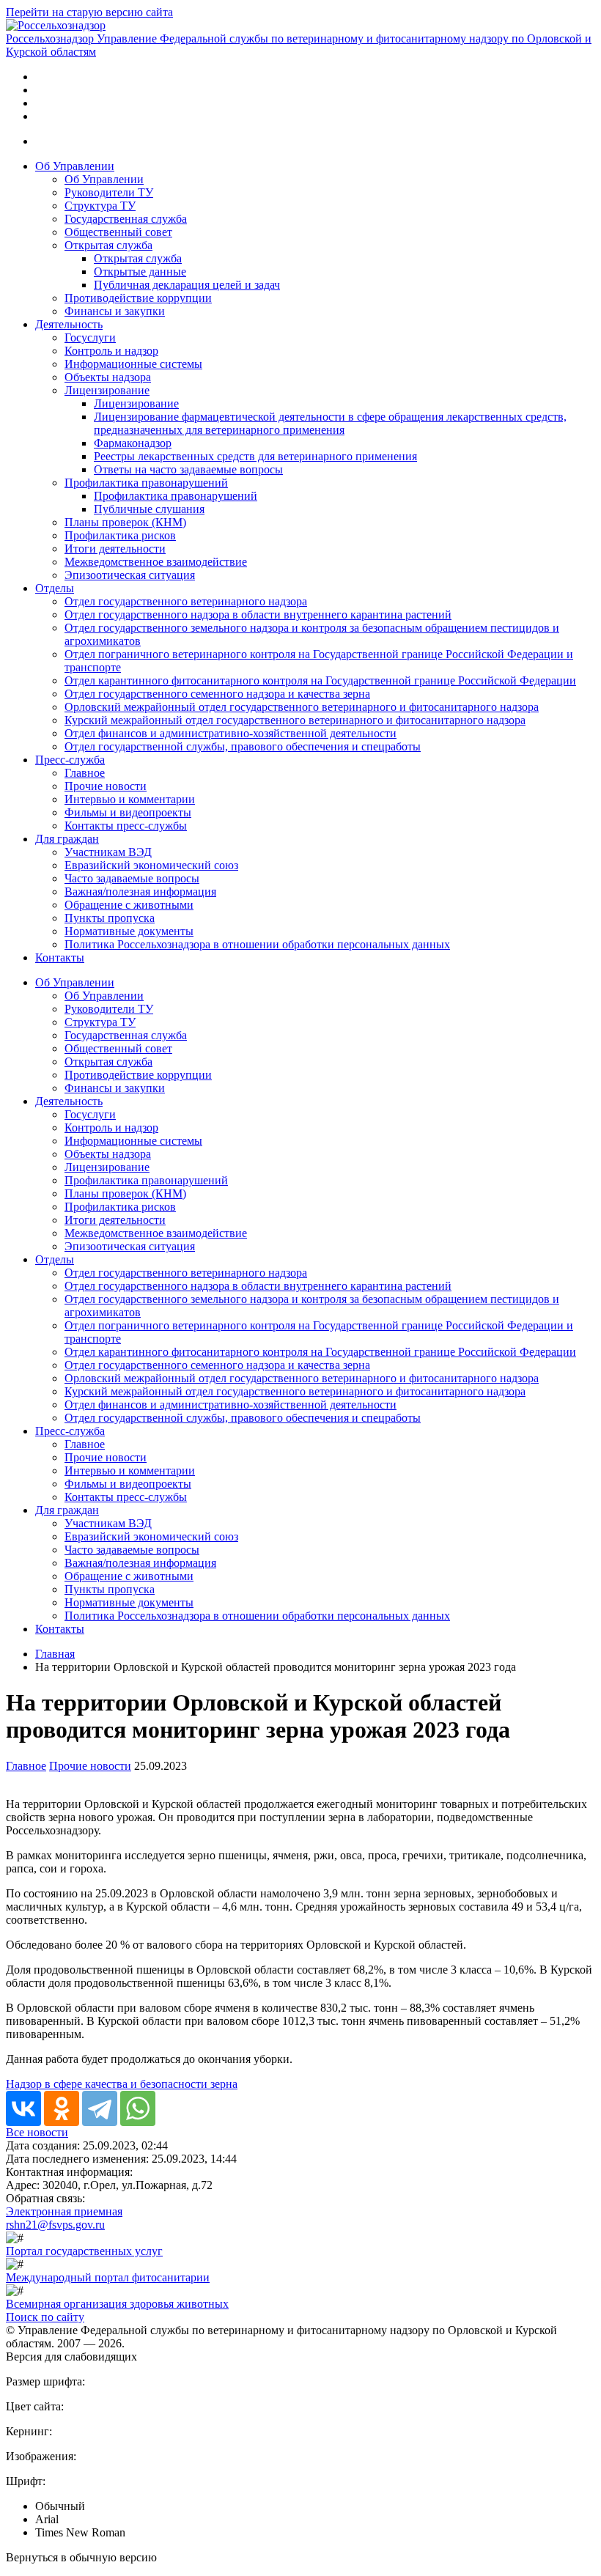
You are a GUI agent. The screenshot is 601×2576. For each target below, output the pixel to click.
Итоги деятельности (115, 549)
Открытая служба (108, 245)
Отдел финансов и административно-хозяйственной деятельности (231, 733)
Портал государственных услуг (84, 2251)
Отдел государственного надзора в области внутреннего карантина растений (258, 615)
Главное (85, 773)
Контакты (60, 957)
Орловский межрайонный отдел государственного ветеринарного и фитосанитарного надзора (302, 707)
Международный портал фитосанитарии (108, 2277)
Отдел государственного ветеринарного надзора (186, 601)
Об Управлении (75, 166)
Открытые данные (140, 272)
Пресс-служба (70, 760)
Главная (55, 1654)
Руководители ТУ (109, 192)
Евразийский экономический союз (151, 865)
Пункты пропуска (110, 918)
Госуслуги (90, 337)
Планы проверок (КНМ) (125, 522)
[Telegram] (100, 2108)
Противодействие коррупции (138, 298)
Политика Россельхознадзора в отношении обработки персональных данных (257, 944)
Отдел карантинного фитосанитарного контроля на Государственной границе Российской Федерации (320, 680)
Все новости (37, 2132)
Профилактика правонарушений (146, 483)
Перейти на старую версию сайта (89, 12)
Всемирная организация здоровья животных (117, 2304)
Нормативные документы (129, 931)
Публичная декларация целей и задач (187, 285)
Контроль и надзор (111, 351)
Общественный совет (118, 232)
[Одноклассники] (62, 2108)
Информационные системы (133, 364)
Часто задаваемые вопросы (132, 878)
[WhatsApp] (138, 2108)
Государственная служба (126, 219)
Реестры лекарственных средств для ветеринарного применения (255, 456)
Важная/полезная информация (140, 892)
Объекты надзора (108, 377)
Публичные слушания (149, 509)
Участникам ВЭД (108, 852)
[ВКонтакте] (23, 2108)
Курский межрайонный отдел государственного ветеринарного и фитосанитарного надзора (295, 720)
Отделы (55, 588)
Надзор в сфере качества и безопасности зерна (122, 2084)
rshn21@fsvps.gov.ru (55, 2225)
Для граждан (67, 839)
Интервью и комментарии (130, 799)
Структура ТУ (100, 206)
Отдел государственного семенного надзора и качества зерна (217, 694)
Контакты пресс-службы (126, 826)
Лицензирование (107, 390)
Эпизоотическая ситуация (130, 575)
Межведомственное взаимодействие (156, 562)
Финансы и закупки (115, 311)
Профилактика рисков (120, 535)
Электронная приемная (64, 2211)
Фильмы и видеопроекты (128, 812)
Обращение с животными (129, 905)
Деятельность (69, 324)
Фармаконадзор (133, 443)
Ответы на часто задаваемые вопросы (188, 469)
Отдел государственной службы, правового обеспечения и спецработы (243, 746)
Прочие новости (106, 786)
